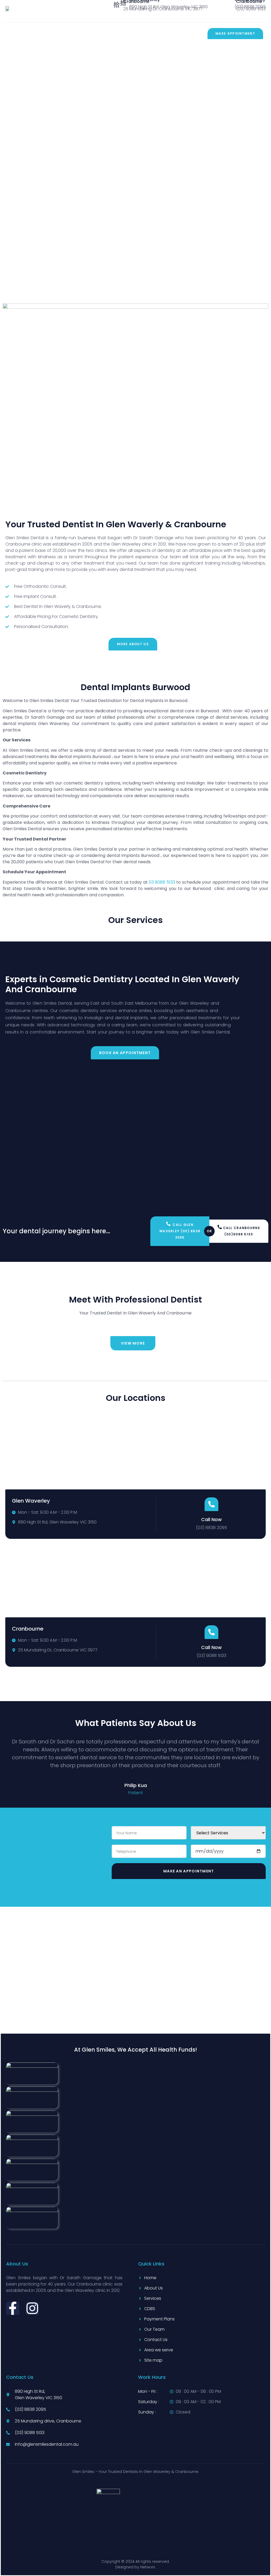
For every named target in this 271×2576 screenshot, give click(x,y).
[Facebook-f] (13, 2308)
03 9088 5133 (162, 882)
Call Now (211, 1519)
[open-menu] (9, 36)
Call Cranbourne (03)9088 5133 (242, 1231)
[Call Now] (211, 1504)
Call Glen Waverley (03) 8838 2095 (180, 1231)
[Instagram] (32, 2308)
